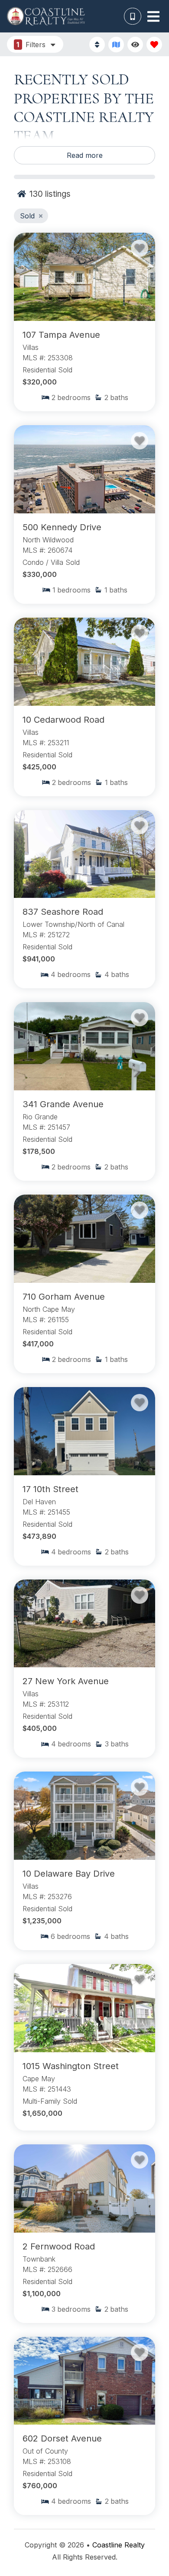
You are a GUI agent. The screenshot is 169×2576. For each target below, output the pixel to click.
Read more (85, 155)
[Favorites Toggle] (154, 45)
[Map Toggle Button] (116, 45)
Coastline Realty (119, 2545)
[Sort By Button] (97, 45)
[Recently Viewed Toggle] (135, 45)
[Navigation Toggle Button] (153, 16)
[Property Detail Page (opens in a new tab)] (84, 277)
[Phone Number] (133, 16)
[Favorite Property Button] (140, 248)
